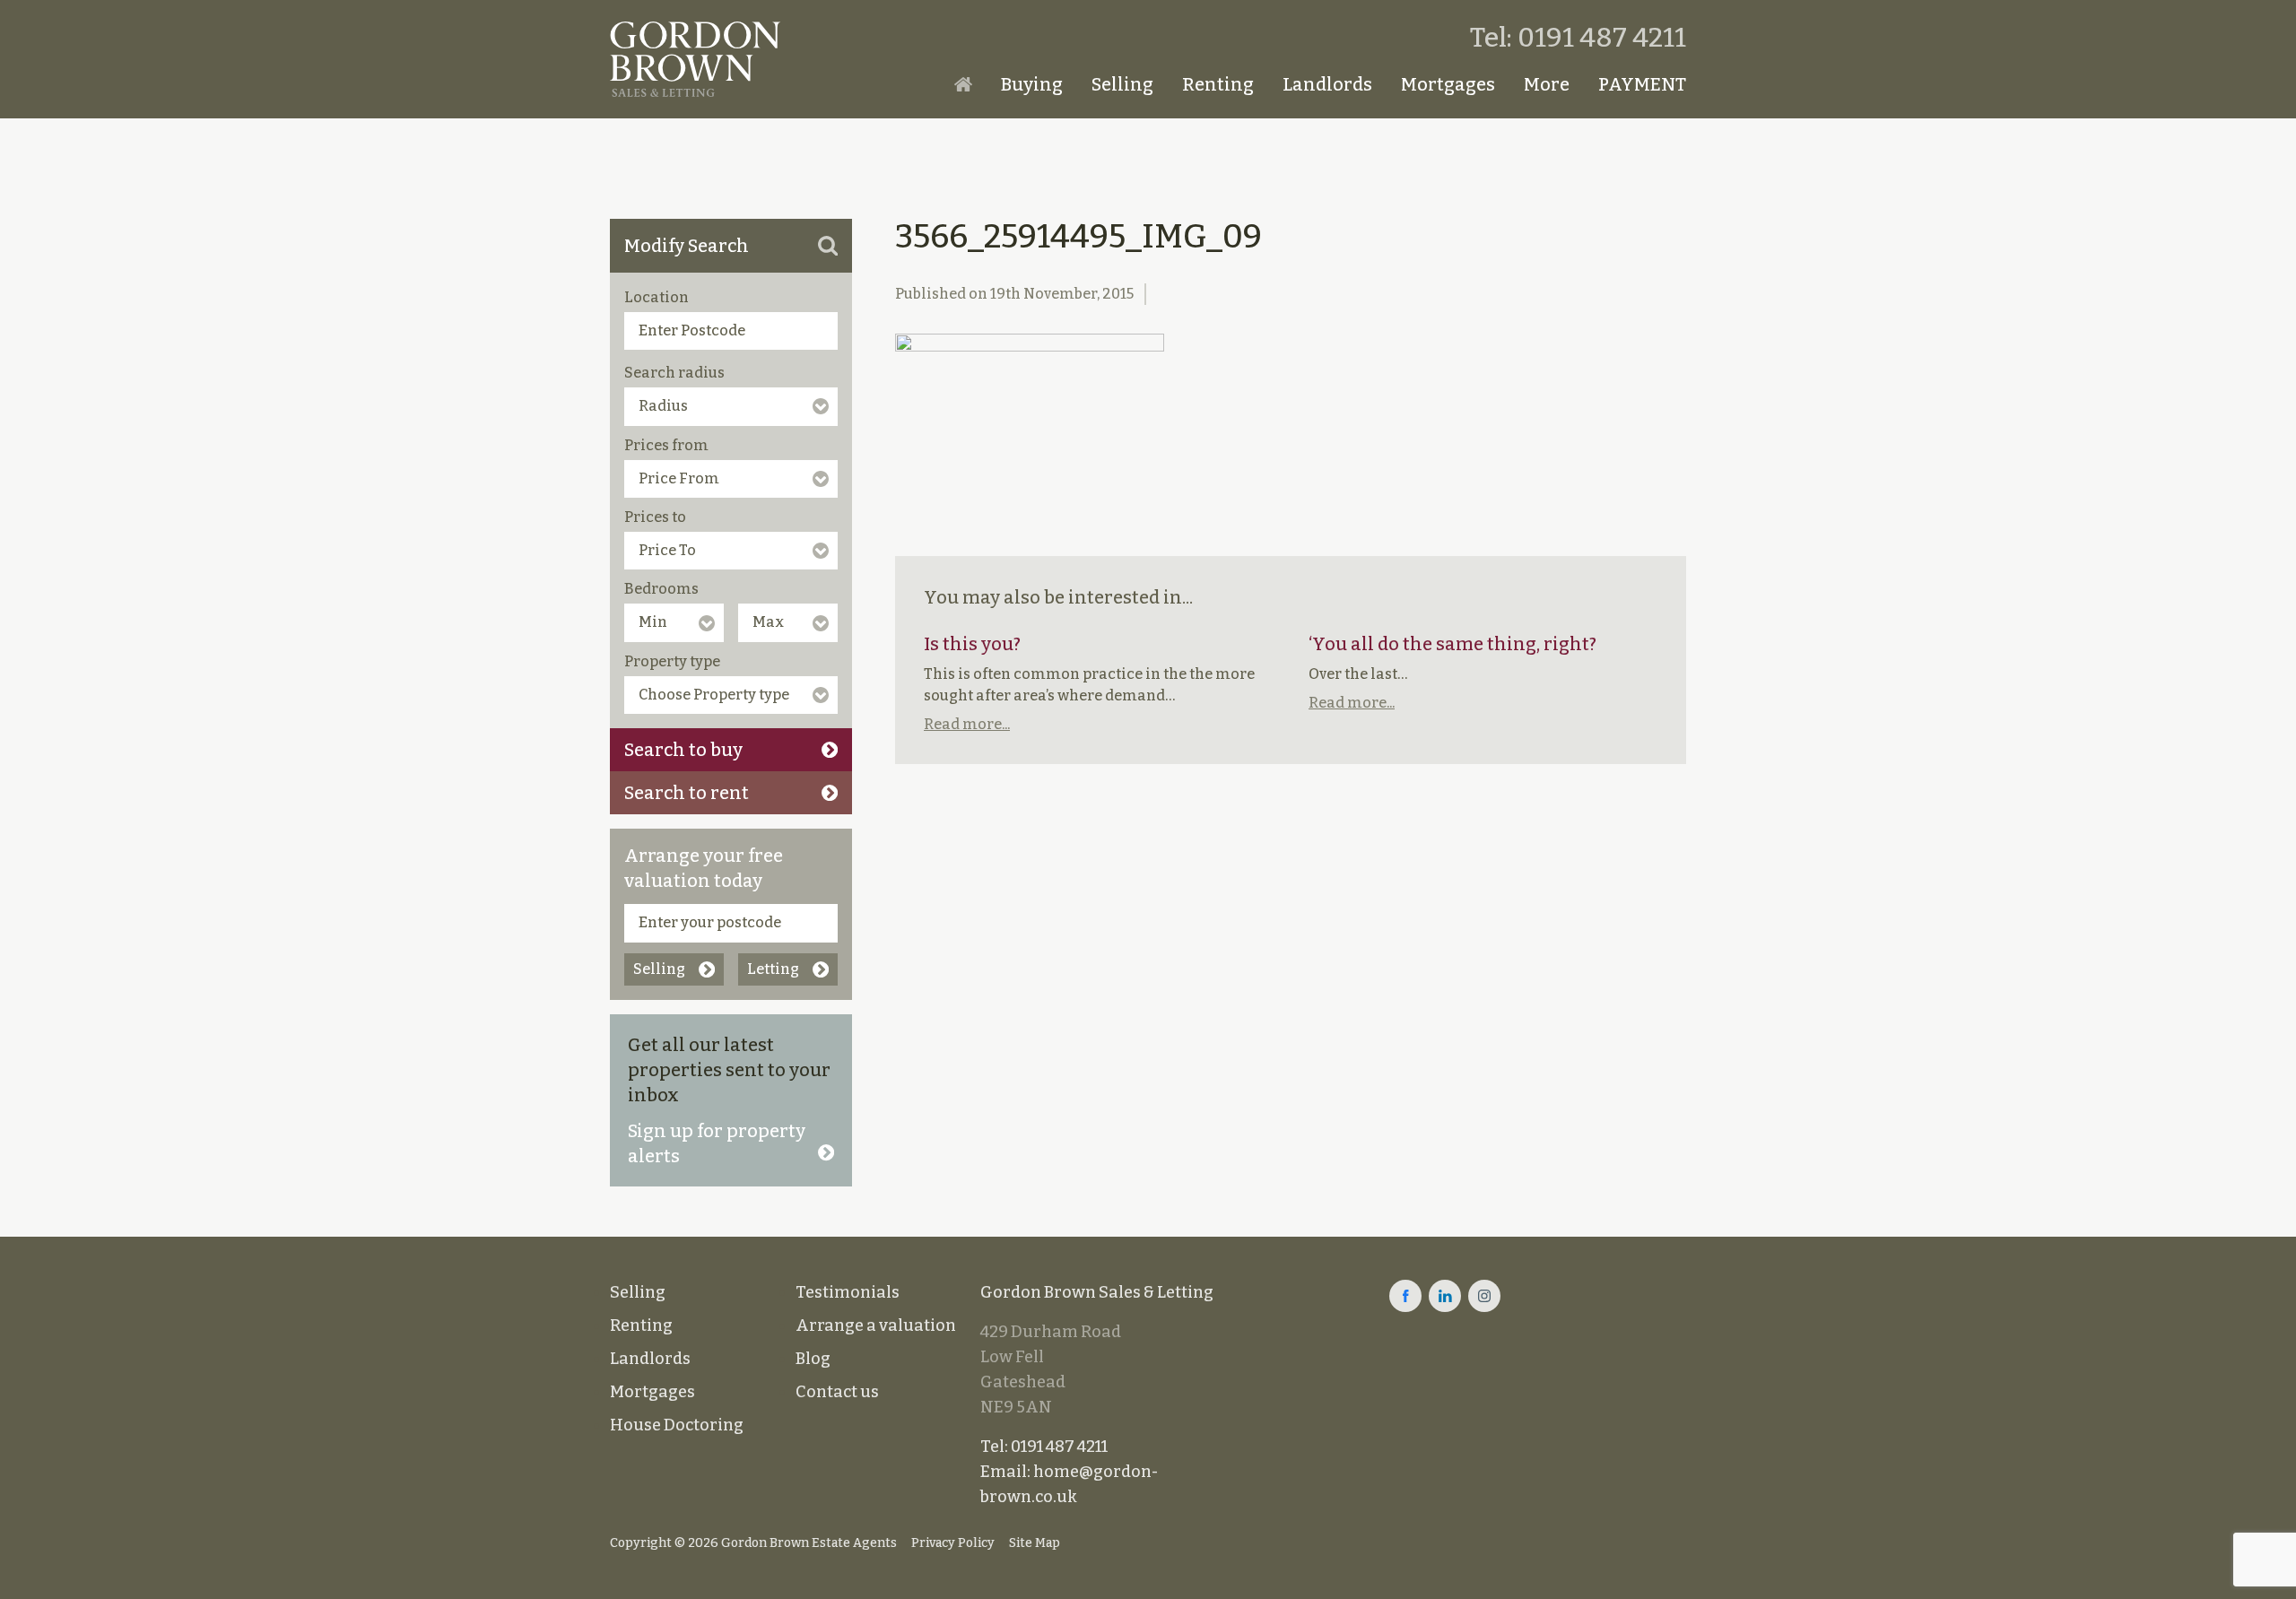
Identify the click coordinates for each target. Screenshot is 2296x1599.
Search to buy (683, 750)
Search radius (674, 373)
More (1547, 84)
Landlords (1327, 84)
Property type (672, 661)
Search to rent (687, 793)
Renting (1218, 84)
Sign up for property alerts (717, 1143)
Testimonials (848, 1292)
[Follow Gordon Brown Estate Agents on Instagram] (1484, 1296)
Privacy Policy (953, 1543)
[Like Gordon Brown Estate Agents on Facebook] (1405, 1296)
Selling (1122, 84)
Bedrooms (661, 589)
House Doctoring (677, 1425)
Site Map (1035, 1543)
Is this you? (972, 644)
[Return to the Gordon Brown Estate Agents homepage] (695, 59)
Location (657, 297)
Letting (773, 969)
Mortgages (1448, 84)
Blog (813, 1359)
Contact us (837, 1392)
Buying (1032, 84)
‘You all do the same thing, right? (1452, 644)
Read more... (967, 724)
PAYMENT (1642, 84)
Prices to (655, 517)
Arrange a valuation (876, 1325)
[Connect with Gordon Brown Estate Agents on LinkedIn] (1445, 1296)
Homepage (963, 84)
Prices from (666, 445)
